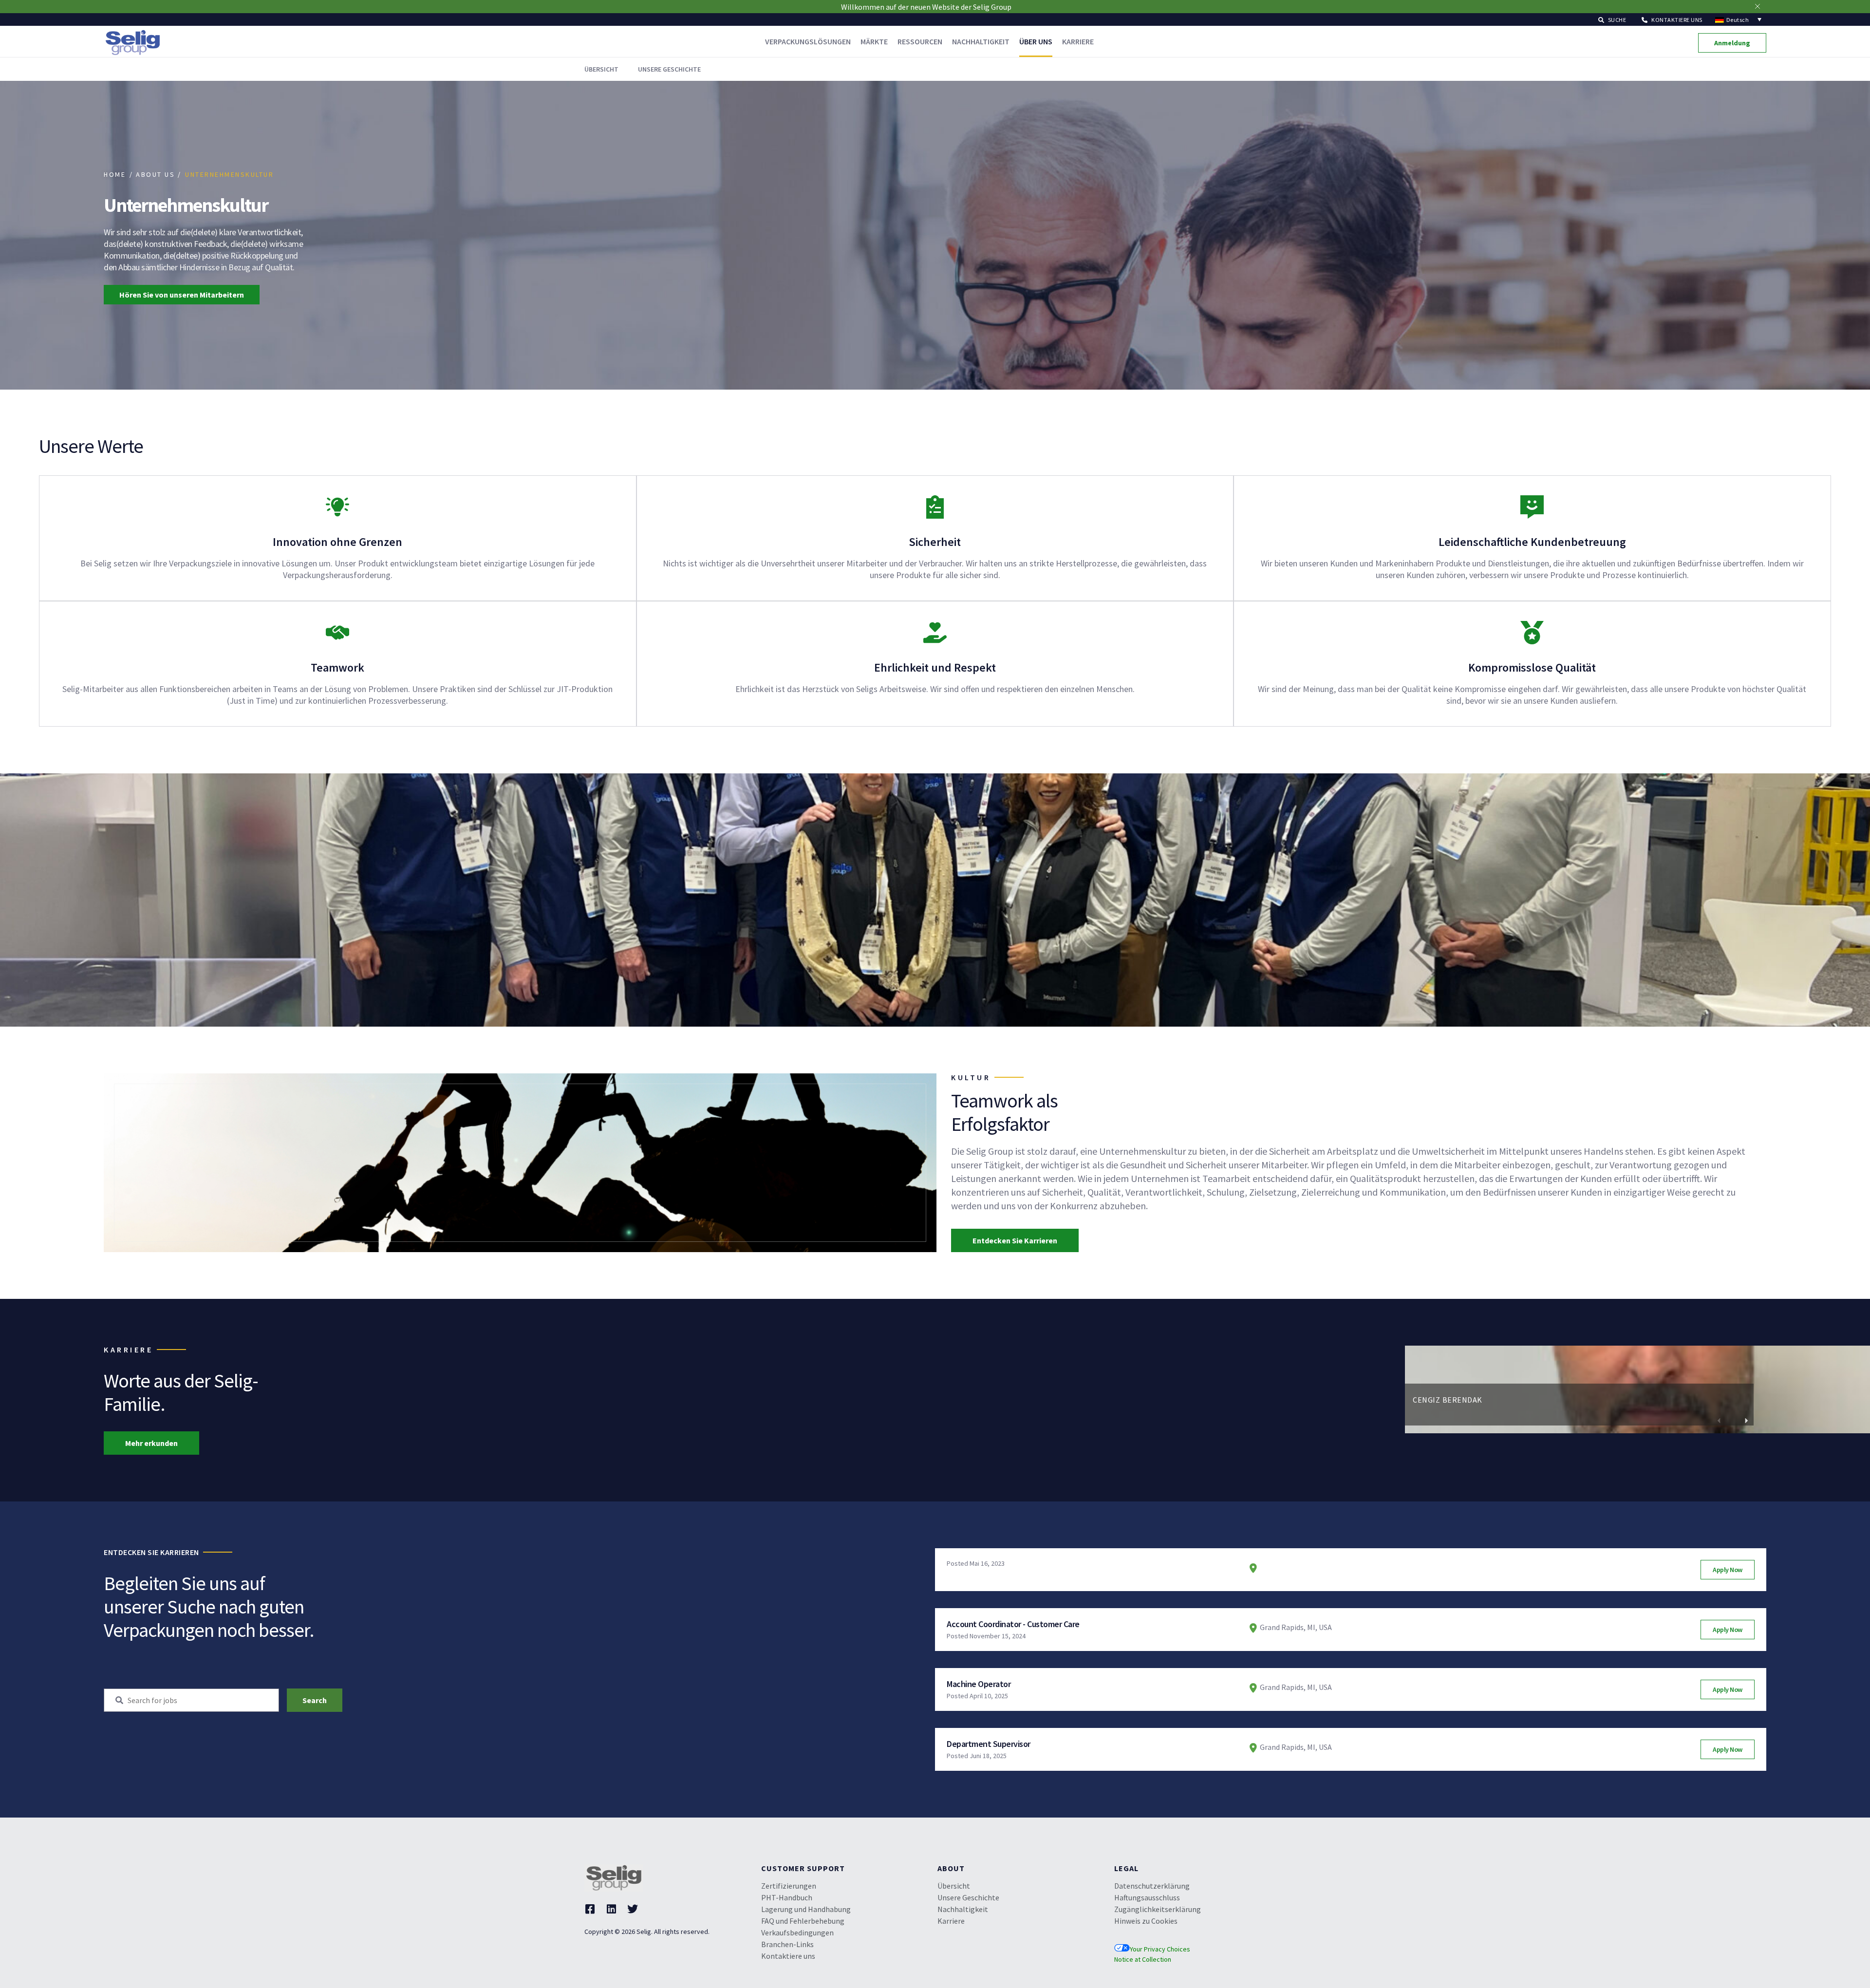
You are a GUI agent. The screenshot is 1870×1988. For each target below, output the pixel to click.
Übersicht (954, 1580)
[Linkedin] (611, 1603)
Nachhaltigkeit (963, 1603)
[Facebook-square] (590, 1603)
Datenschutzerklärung (1152, 1580)
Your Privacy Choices (1160, 1643)
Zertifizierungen (789, 1580)
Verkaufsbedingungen (797, 1627)
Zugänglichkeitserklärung (1158, 1603)
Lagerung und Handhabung (806, 1603)
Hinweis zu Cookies (1146, 1615)
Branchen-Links (787, 1638)
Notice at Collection (1143, 1653)
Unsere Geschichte (968, 1592)
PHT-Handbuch (787, 1592)
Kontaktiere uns (788, 1650)
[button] (1719, 1115)
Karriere (951, 1615)
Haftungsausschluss (1147, 1592)
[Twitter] (633, 1603)
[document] (935, 1835)
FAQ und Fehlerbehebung (803, 1615)
